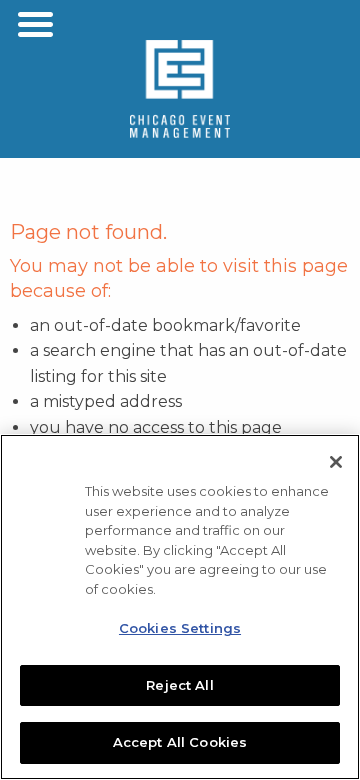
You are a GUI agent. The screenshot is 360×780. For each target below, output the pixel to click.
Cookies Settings (180, 628)
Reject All (179, 685)
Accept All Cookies (180, 742)
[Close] (336, 462)
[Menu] (35, 25)
